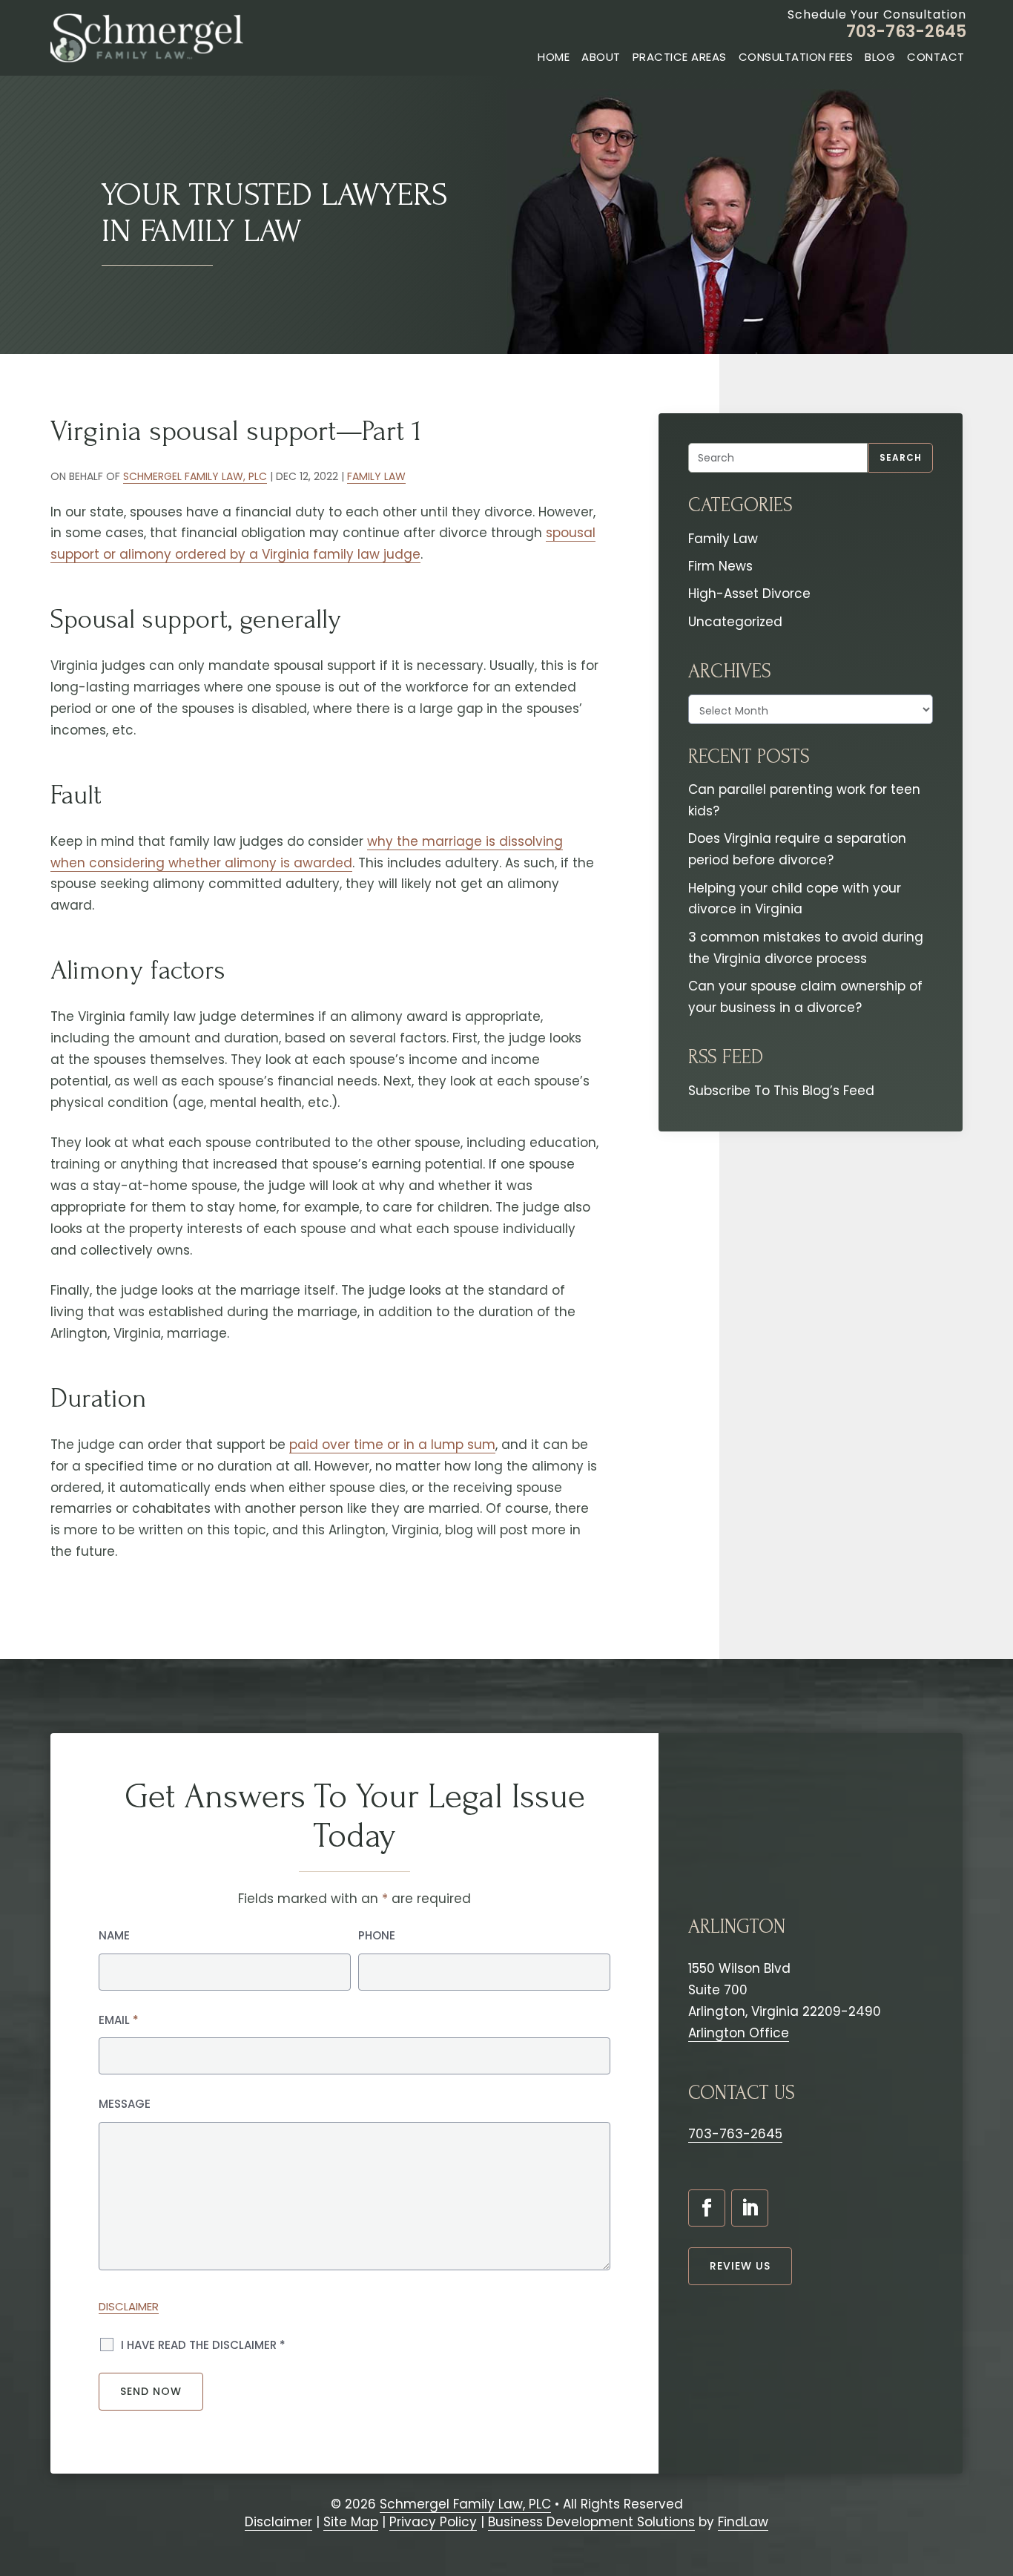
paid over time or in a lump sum (392, 1445)
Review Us (740, 2266)
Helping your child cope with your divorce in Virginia (795, 899)
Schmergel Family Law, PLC (195, 476)
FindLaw (743, 2522)
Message (125, 2104)
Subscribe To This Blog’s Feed (781, 1091)
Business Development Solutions (591, 2522)
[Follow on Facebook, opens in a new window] (707, 2208)
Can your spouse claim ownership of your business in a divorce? (805, 997)
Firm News (720, 566)
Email (119, 2020)
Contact (936, 57)
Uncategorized (735, 622)
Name (114, 1935)
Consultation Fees (796, 57)
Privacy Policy (433, 2522)
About (601, 57)
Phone (377, 1935)
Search (901, 457)
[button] (994, 2488)
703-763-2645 (906, 32)
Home (554, 57)
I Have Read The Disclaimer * (203, 2345)
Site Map (351, 2522)
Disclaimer (129, 2306)
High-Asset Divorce (749, 594)
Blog (880, 57)
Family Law (376, 476)
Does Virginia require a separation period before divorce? (797, 849)
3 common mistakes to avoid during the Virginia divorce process (806, 948)
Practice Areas (680, 57)
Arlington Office (739, 2033)
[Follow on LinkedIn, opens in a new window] (750, 2208)
